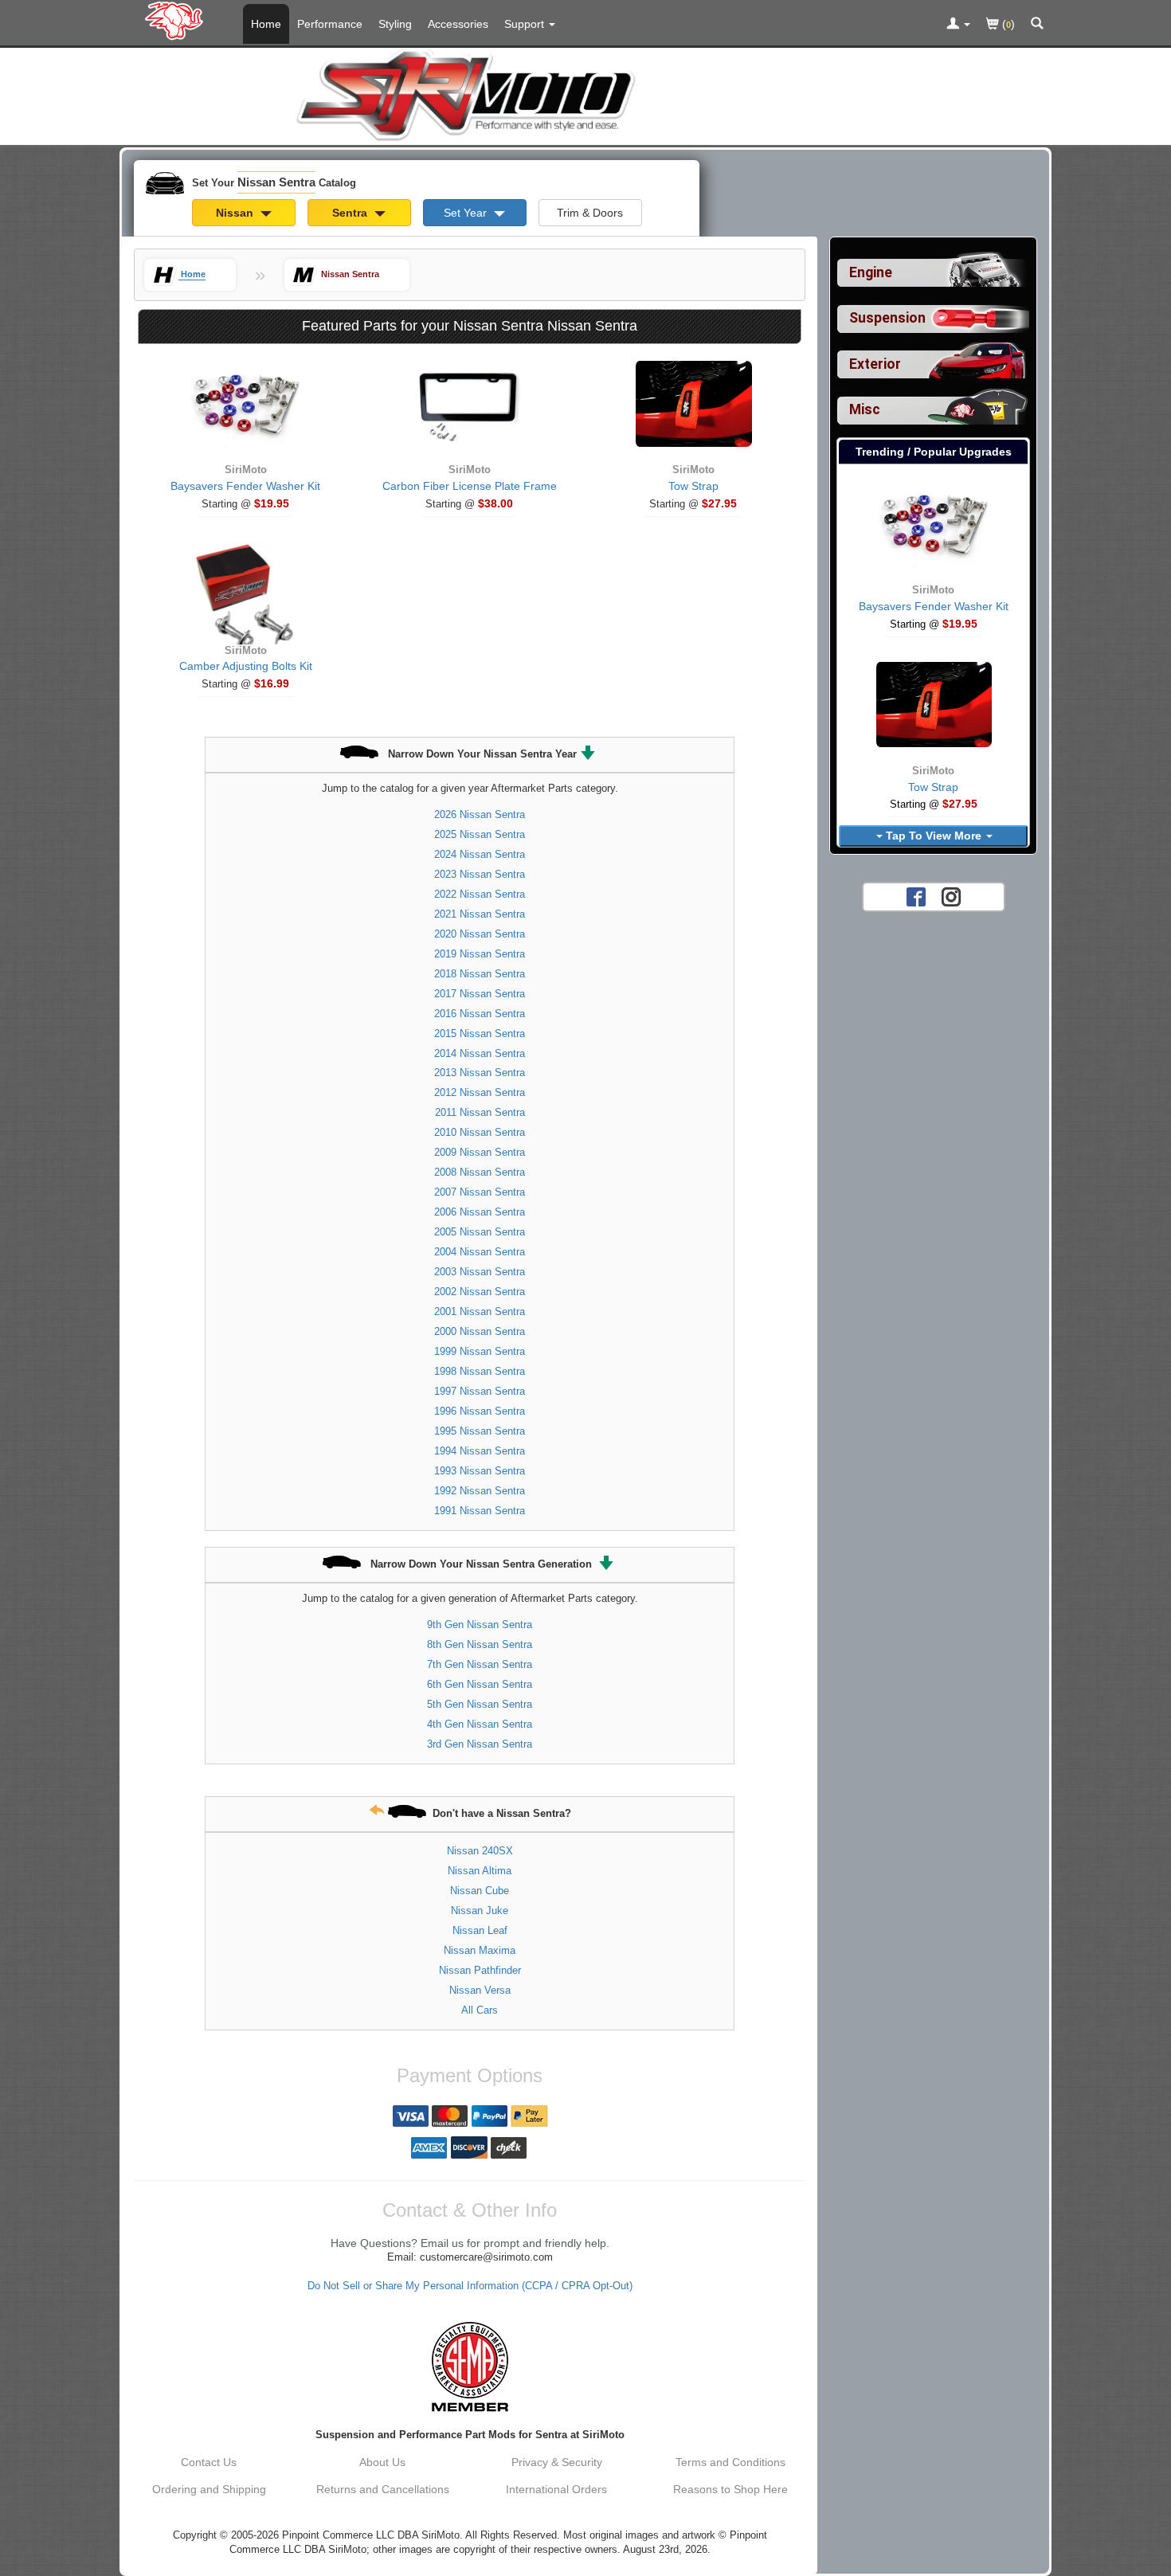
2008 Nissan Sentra (480, 1172)
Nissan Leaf (480, 1930)
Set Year (467, 213)
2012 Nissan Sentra (480, 1092)
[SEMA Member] (470, 2367)
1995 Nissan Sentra (480, 1431)
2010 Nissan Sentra (480, 1132)
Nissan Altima (480, 1871)
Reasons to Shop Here (730, 2489)
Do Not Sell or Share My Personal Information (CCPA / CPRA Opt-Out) (470, 2286)
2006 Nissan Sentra (480, 1212)
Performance (330, 24)
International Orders (556, 2489)
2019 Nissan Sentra (480, 954)
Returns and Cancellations (383, 2489)
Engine (871, 272)
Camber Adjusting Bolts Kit (246, 666)
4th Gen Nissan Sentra (480, 1724)
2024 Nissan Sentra (480, 854)
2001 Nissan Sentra (480, 1311)
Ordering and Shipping (209, 2489)
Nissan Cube (480, 1891)
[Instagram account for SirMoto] (951, 896)
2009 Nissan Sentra (480, 1152)
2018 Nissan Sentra (480, 974)
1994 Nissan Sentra (480, 1451)
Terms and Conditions (730, 2462)
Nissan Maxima (480, 1950)
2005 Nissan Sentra (480, 1232)
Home (266, 24)
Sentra (351, 213)
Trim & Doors (590, 213)
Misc (865, 409)
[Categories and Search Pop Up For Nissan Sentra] (1037, 25)
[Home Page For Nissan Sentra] (177, 20)
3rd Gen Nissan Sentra (480, 1744)
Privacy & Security (557, 2462)
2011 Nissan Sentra (480, 1112)
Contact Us (209, 2462)
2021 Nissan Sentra (480, 914)
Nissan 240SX (480, 1851)
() (1007, 24)
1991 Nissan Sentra (480, 1511)
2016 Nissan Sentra (480, 1014)
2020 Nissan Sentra (480, 934)
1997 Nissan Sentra (480, 1391)
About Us (382, 2462)
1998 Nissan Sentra (480, 1371)
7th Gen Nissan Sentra (480, 1664)
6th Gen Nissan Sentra (480, 1684)
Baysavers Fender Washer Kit (245, 486)
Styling (395, 24)
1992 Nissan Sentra (480, 1491)
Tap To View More (934, 836)
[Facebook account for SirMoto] (916, 896)
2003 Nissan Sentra (480, 1272)
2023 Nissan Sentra (480, 874)
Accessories (458, 24)
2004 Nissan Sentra (480, 1252)
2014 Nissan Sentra (480, 1053)
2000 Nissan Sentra (480, 1331)
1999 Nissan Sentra (480, 1351)
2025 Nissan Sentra (480, 834)
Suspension (887, 318)
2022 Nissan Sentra (480, 894)
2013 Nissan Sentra (480, 1073)
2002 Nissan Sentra (480, 1292)
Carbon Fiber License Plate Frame (470, 486)
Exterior (875, 364)
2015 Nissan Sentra (480, 1034)
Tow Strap (693, 486)
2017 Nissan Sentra (480, 994)
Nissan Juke (480, 1910)
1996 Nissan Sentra (480, 1411)
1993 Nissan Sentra (480, 1471)
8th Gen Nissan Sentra (480, 1644)
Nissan (236, 213)
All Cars (480, 2010)
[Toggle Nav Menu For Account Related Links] (958, 25)
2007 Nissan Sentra (480, 1192)
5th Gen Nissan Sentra (480, 1704)
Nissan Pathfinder (480, 1970)
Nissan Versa (480, 1990)
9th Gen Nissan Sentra (480, 1625)
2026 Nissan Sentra (480, 814)
